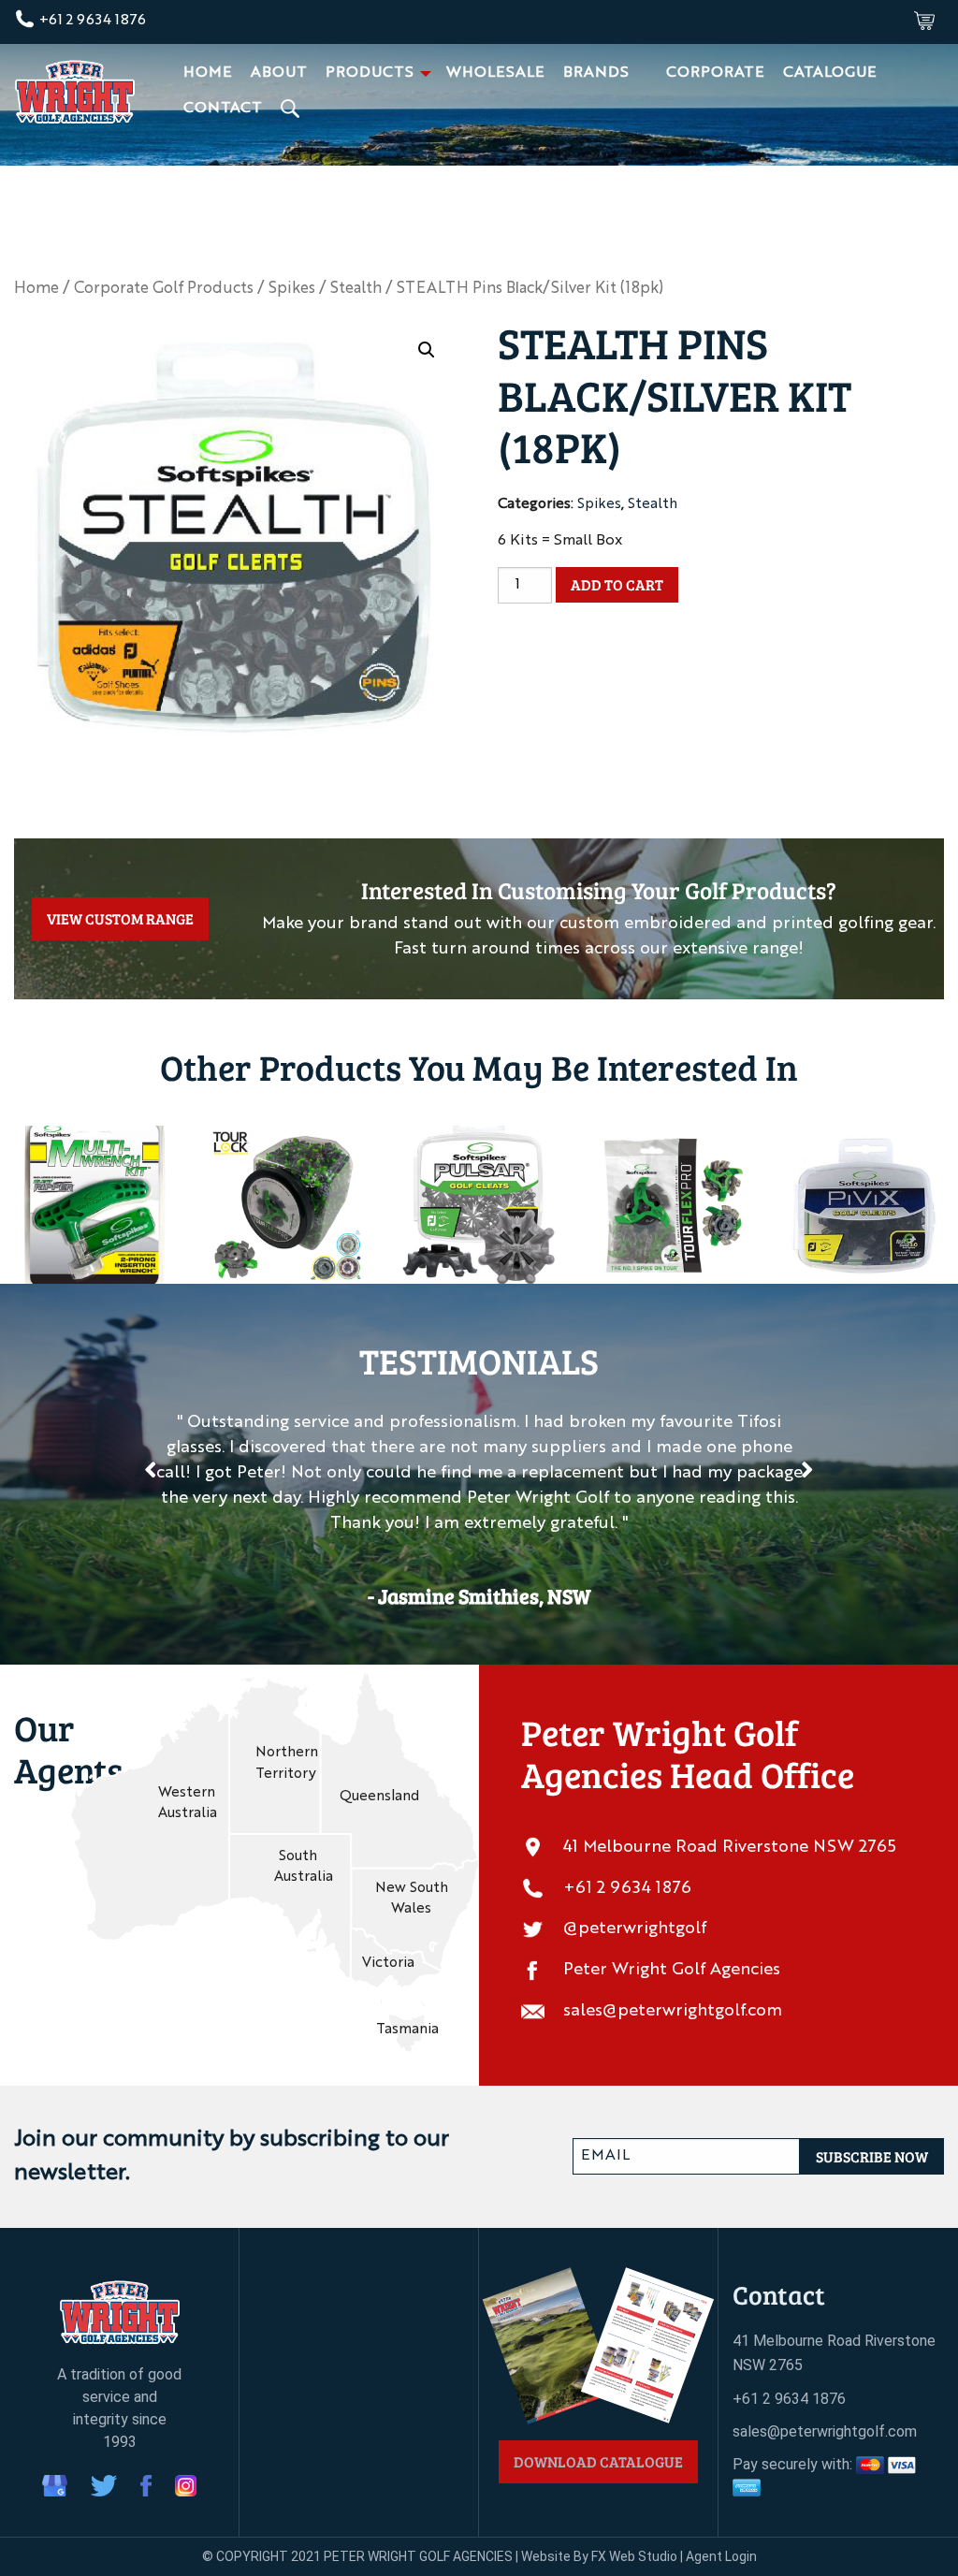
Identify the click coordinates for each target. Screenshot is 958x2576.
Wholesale (495, 73)
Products (370, 73)
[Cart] (924, 21)
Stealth (356, 289)
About (279, 73)
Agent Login (721, 2556)
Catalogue (830, 73)
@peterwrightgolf (635, 1928)
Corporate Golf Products (164, 289)
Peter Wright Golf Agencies (672, 1970)
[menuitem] (208, 73)
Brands (596, 73)
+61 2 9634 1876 (91, 21)
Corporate (715, 73)
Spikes (292, 289)
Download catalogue (598, 2461)
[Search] (292, 109)
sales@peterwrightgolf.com (673, 2011)
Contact (223, 109)
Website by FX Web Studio (599, 2556)
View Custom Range (120, 918)
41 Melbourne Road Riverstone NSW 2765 (730, 1847)
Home (208, 73)
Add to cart (617, 584)
